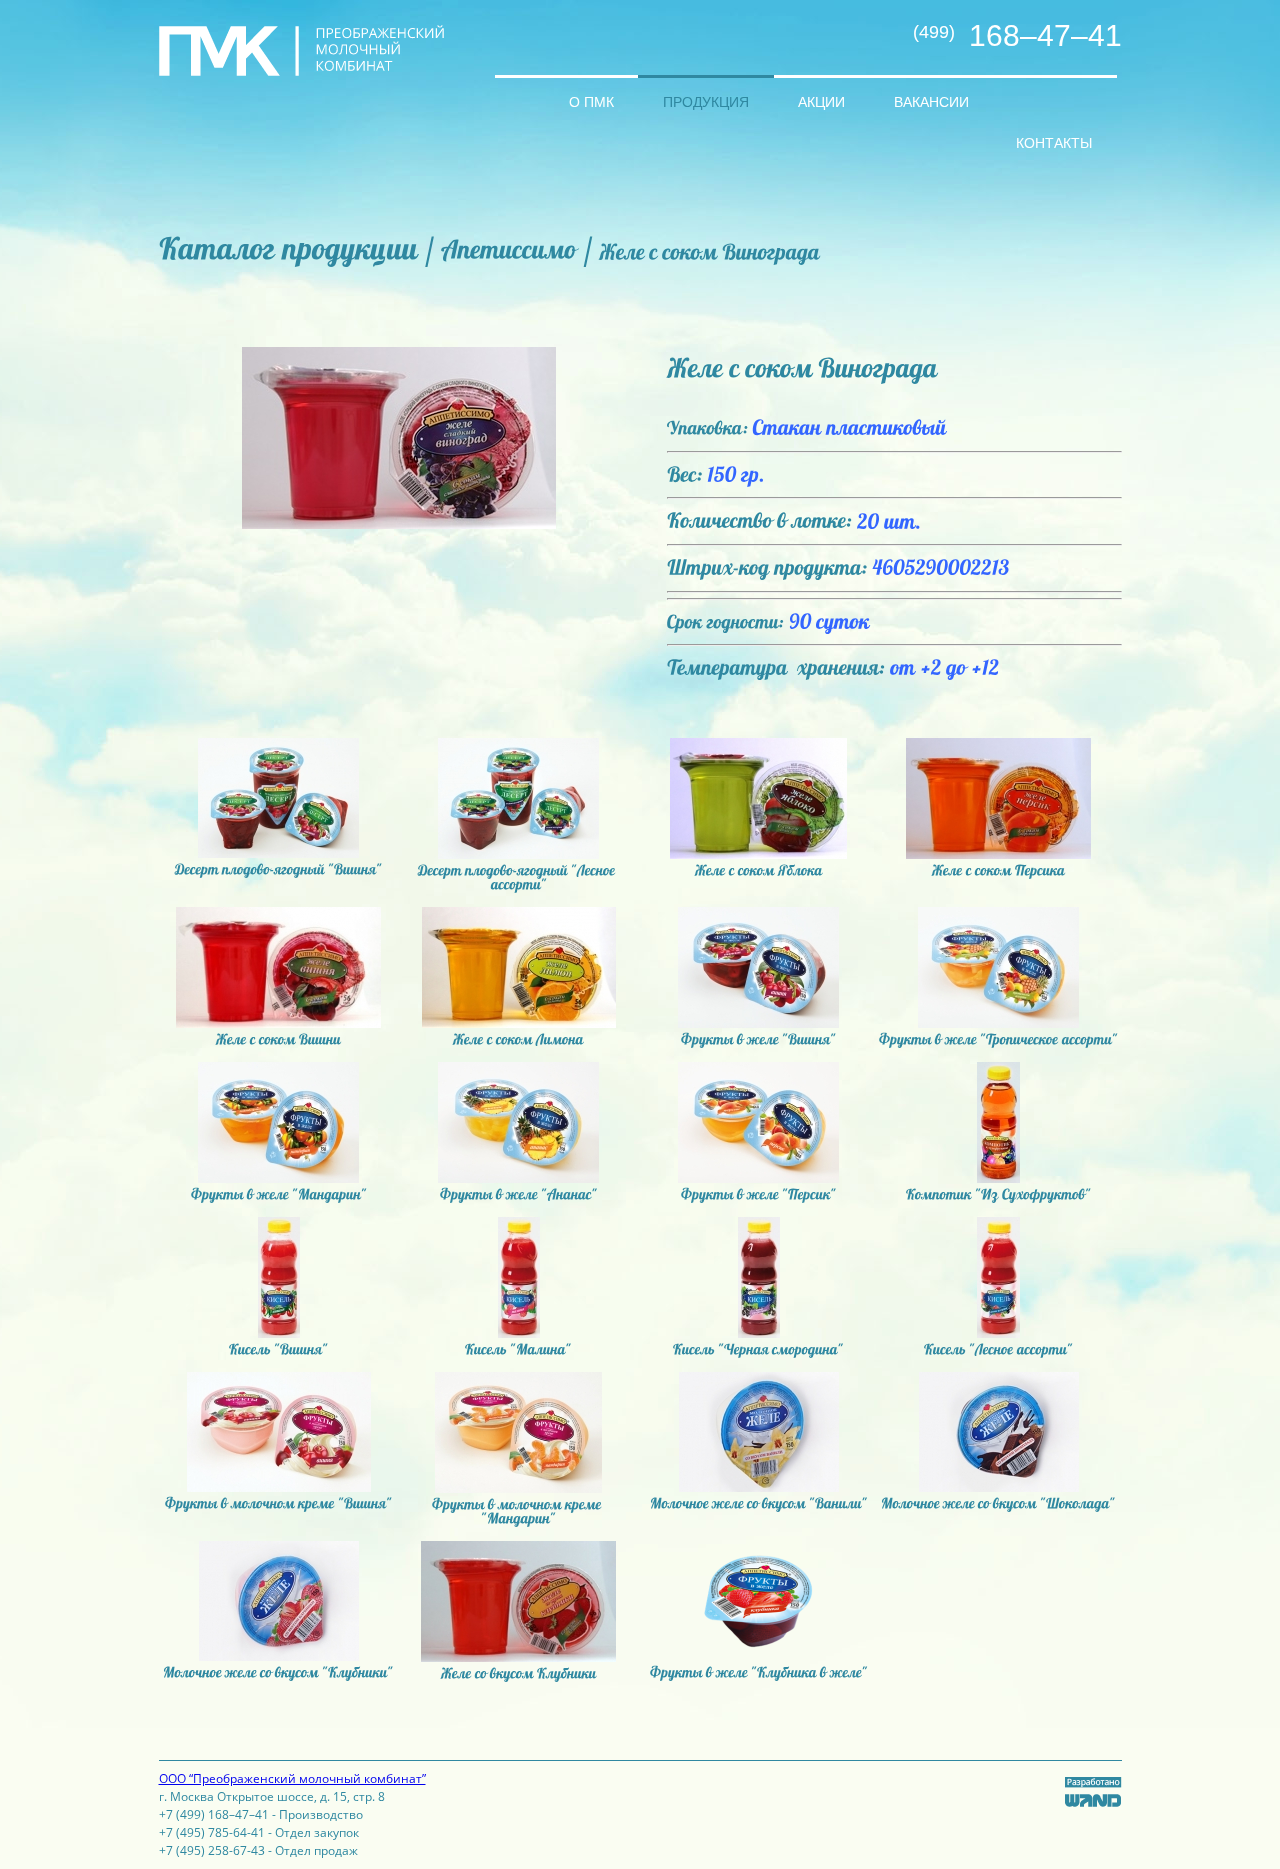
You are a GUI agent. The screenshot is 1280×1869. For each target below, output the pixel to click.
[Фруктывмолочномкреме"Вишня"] (279, 1503)
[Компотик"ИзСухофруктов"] (999, 1194)
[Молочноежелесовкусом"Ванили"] (759, 1503)
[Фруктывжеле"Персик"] (759, 1194)
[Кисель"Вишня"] (279, 1349)
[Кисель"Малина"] (518, 1349)
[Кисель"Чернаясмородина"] (758, 1349)
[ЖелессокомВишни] (278, 1039)
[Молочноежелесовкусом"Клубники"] (278, 1672)
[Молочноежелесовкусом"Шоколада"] (998, 1503)
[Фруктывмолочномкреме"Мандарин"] (518, 1511)
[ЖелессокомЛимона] (518, 1039)
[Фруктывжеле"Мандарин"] (279, 1194)
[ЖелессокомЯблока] (759, 870)
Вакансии (931, 102)
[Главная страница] (520, 86)
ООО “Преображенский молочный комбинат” (292, 1778)
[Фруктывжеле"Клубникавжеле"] (759, 1672)
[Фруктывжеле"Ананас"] (519, 1194)
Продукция (706, 102)
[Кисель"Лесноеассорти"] (998, 1349)
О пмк (591, 102)
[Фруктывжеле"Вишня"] (759, 1039)
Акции (821, 102)
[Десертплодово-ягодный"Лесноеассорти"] (518, 877)
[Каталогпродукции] (288, 247)
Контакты (1054, 143)
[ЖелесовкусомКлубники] (519, 1673)
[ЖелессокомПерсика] (998, 870)
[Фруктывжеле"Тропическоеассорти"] (998, 1039)
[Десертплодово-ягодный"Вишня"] (279, 869)
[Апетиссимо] (508, 249)
